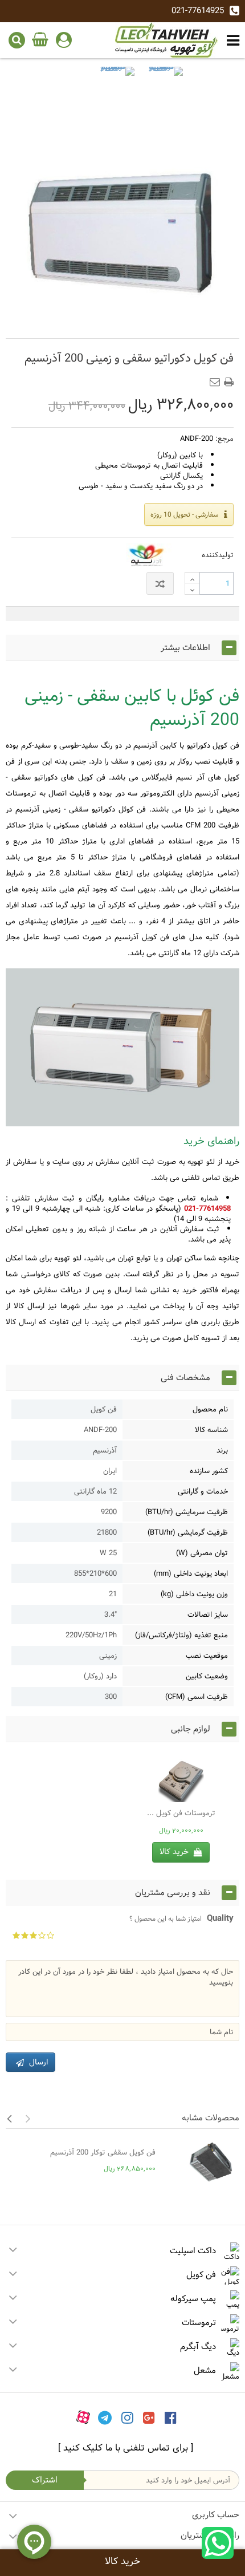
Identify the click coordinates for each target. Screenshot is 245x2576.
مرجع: (224, 439)
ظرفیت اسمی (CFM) (197, 1697)
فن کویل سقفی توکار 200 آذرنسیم (103, 2152)
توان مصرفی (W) (202, 1553)
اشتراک (45, 2480)
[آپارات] (83, 2417)
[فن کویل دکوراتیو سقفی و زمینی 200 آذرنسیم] (117, 84)
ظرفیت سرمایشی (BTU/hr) (187, 1512)
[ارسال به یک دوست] (217, 379)
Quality (181, 1918)
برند (222, 1450)
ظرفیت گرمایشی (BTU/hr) (188, 1532)
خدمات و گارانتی (203, 1491)
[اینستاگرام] (127, 2417)
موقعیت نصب (207, 1656)
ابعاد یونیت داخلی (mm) (191, 1573)
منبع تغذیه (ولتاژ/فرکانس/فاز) (181, 1635)
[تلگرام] (105, 2417)
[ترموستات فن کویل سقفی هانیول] (181, 1779)
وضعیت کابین (207, 1676)
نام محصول (210, 1409)
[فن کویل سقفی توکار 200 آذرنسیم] (200, 2163)
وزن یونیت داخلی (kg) (194, 1594)
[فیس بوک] (171, 2417)
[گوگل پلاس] (149, 2417)
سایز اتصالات (208, 1614)
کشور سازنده (209, 1471)
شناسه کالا (211, 1430)
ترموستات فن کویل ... (181, 1813)
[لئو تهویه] (166, 40)
